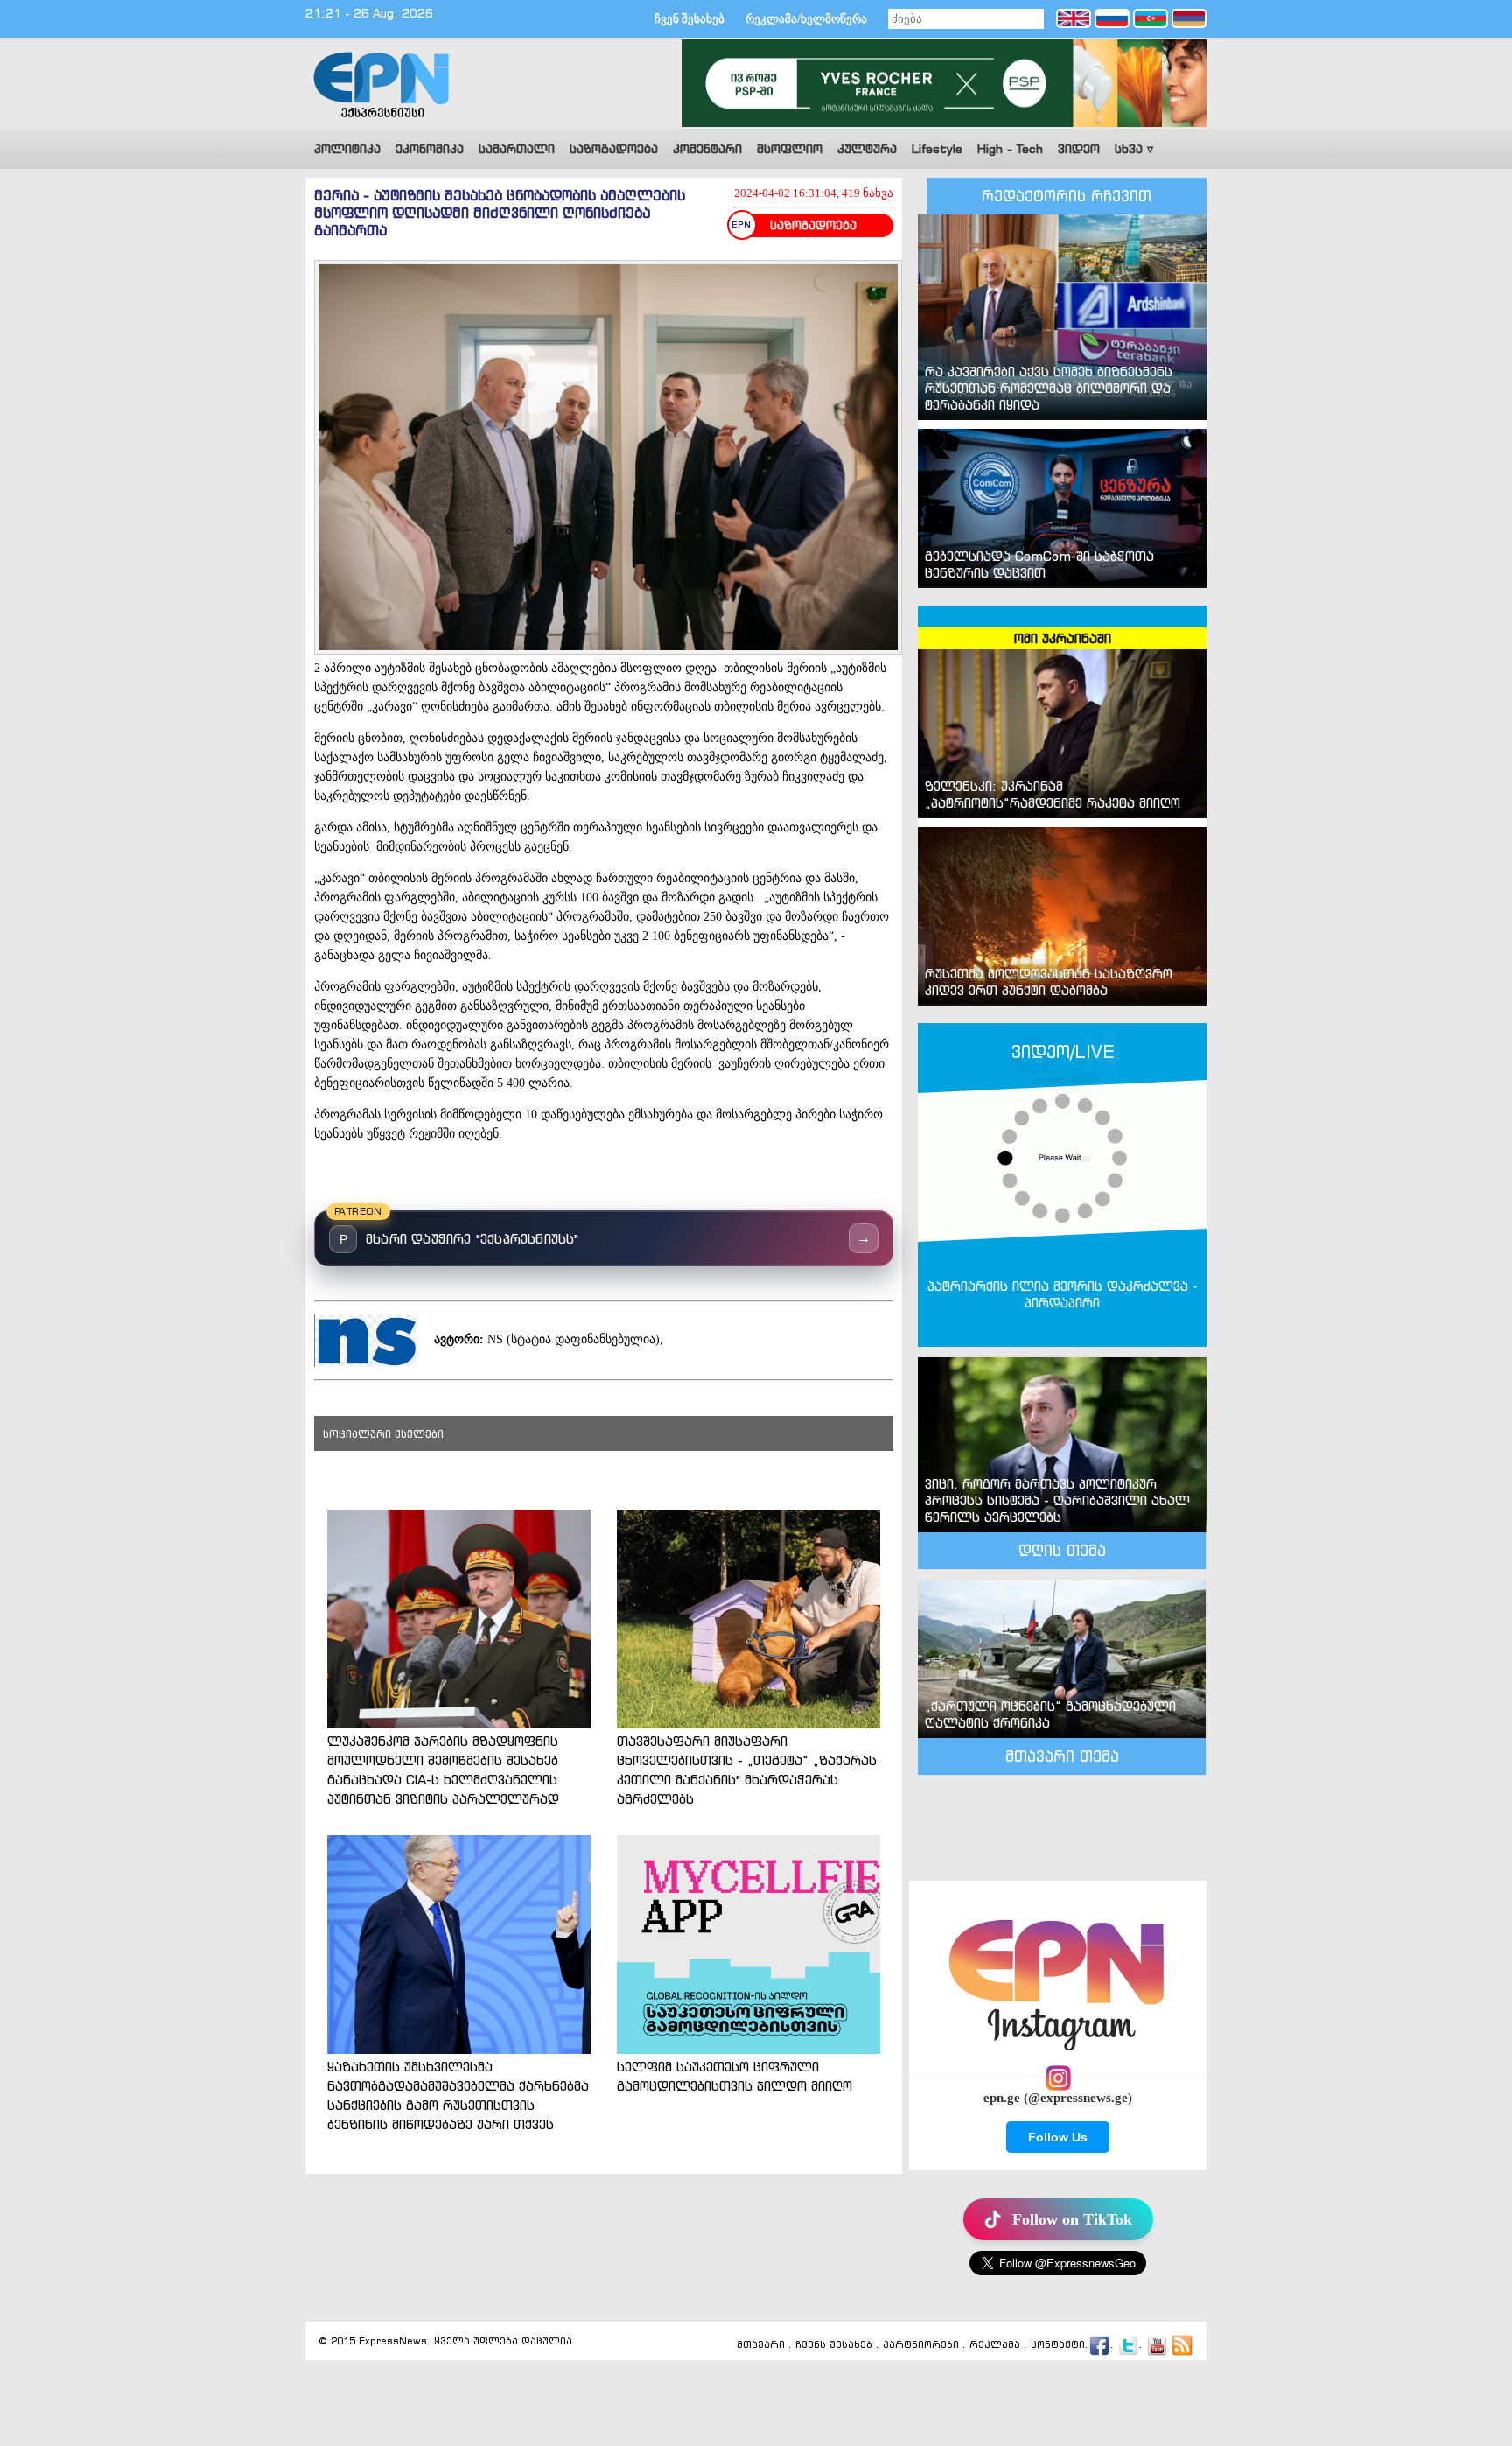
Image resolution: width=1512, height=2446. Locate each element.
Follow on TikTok (1072, 2219)
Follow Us (1058, 2137)
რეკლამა (995, 2345)
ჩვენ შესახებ (689, 19)
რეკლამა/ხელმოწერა (806, 19)
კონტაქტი (1058, 2345)
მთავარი (761, 2345)
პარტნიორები (921, 2345)
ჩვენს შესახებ (834, 2345)
